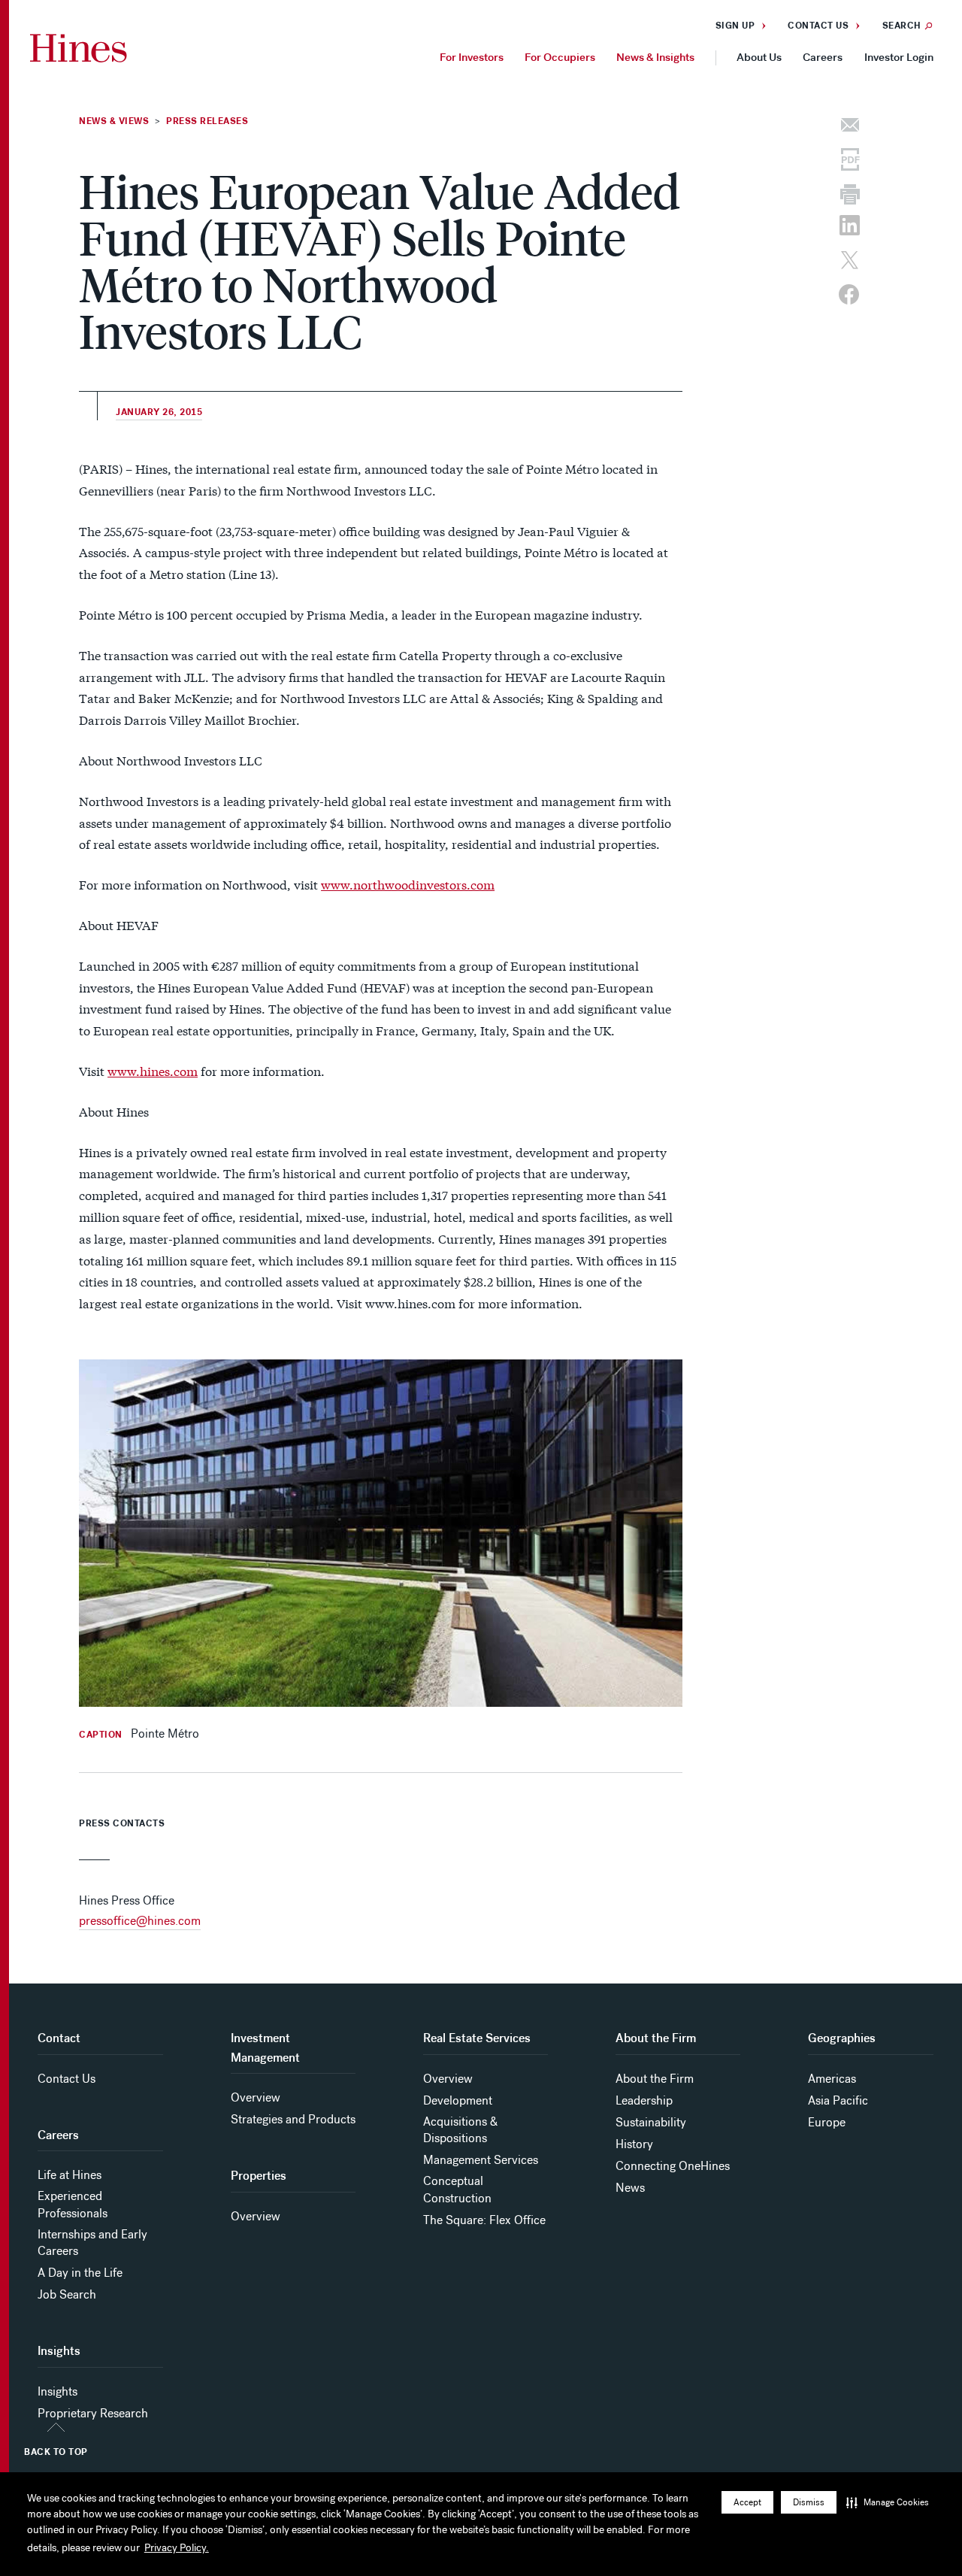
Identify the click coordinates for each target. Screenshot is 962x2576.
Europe (827, 2122)
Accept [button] (747, 2502)
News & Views (114, 121)
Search (902, 26)
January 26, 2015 (159, 412)
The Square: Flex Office (484, 2220)
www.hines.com (153, 1070)
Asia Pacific (838, 2100)
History (634, 2144)
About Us (759, 57)
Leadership (644, 2100)
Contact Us (818, 26)
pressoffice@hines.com (140, 1921)
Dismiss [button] (809, 2502)
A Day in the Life (80, 2273)
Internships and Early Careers (92, 2243)
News (630, 2188)
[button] (888, 2502)
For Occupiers (560, 57)
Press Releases (207, 121)
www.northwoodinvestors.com (408, 884)
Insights (57, 2391)
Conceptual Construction (457, 2189)
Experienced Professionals (73, 2204)
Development (458, 2100)
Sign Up (735, 26)
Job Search (67, 2294)
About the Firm (655, 2079)
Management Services (481, 2160)
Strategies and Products (293, 2119)
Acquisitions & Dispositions (460, 2130)
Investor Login (899, 57)
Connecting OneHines (673, 2166)
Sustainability (651, 2122)
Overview (256, 2097)
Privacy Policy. (177, 2548)
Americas (832, 2079)
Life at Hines (70, 2175)
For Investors (472, 57)
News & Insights (655, 57)
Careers (823, 57)
